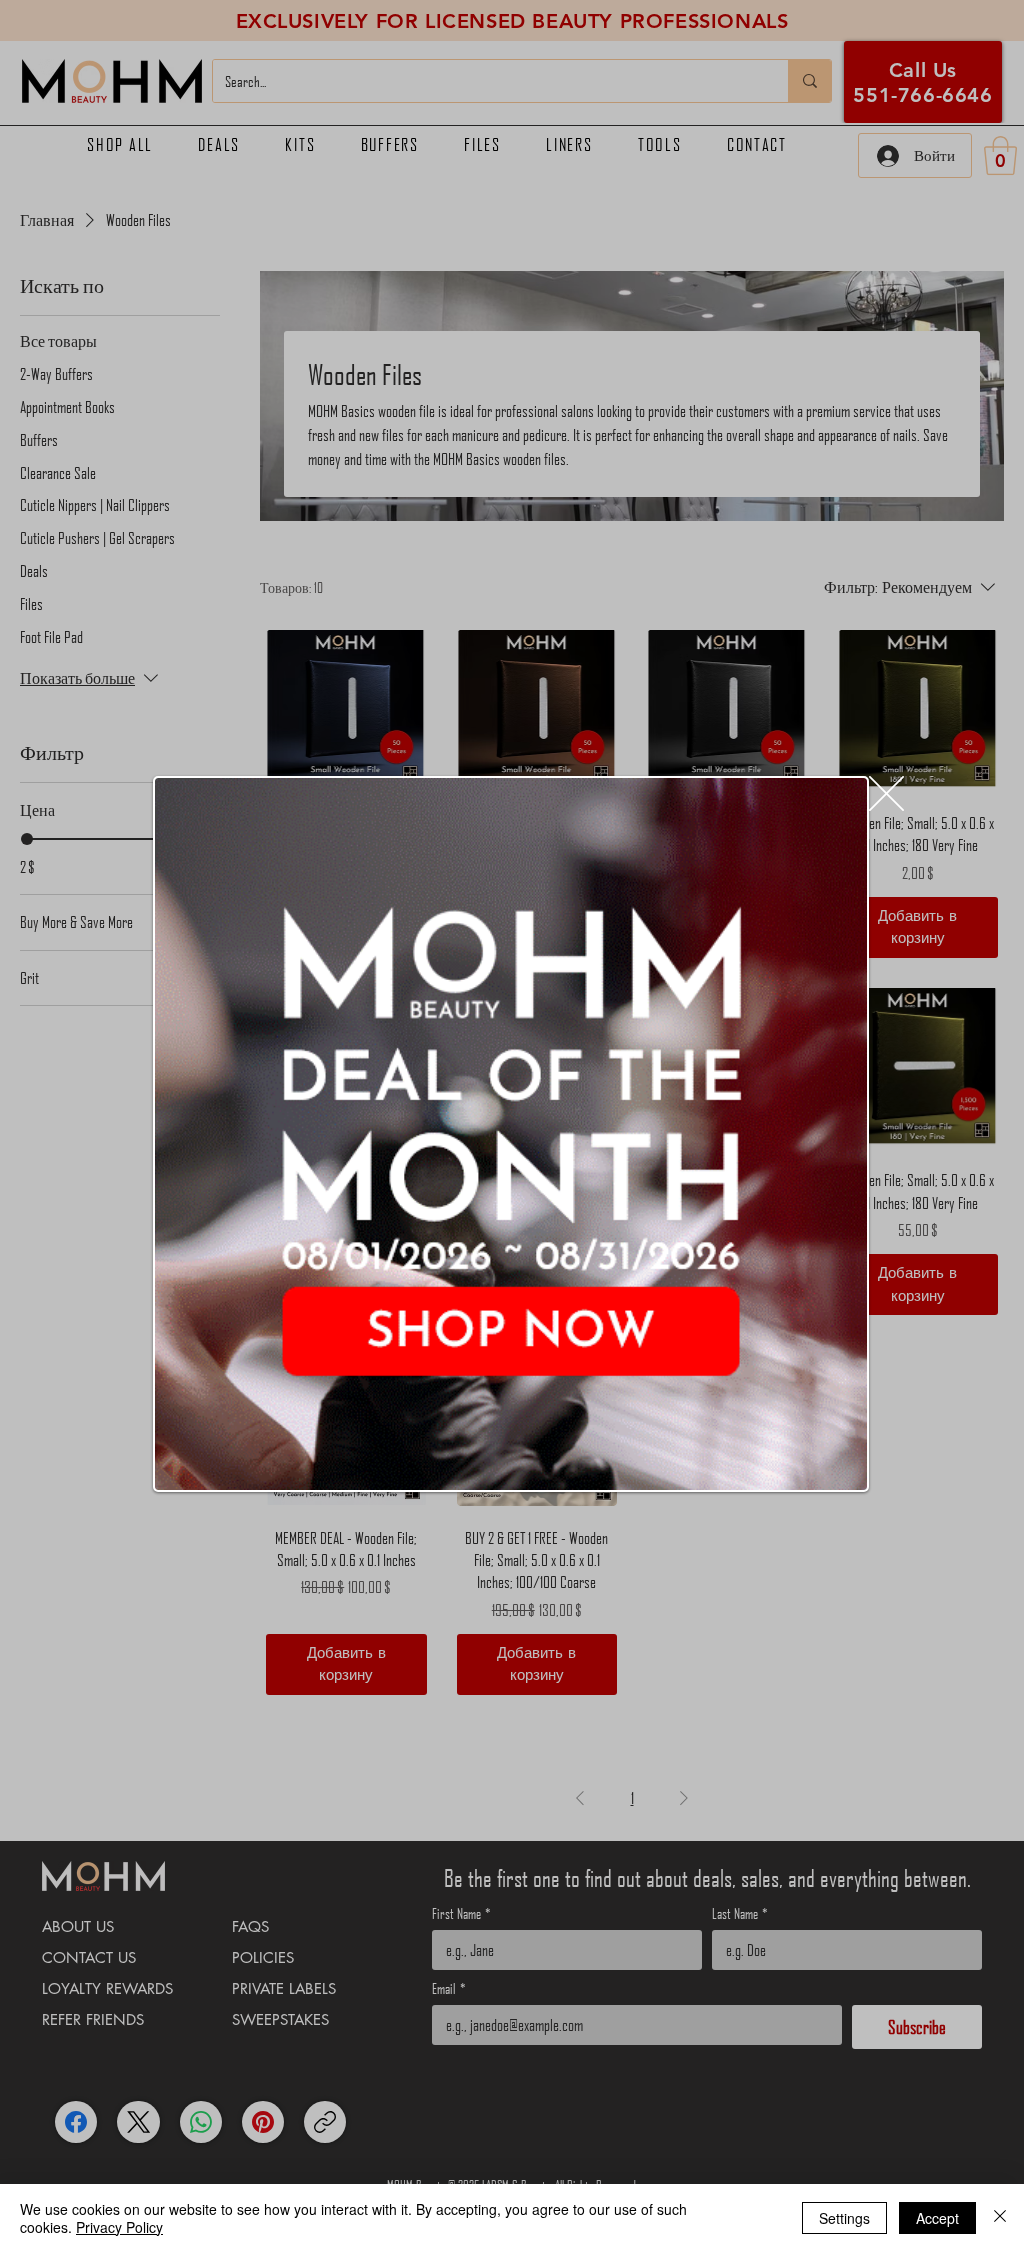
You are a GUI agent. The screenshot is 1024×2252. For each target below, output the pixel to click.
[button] (886, 793)
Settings (844, 2218)
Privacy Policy (119, 2227)
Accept (937, 2218)
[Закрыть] (1000, 2218)
